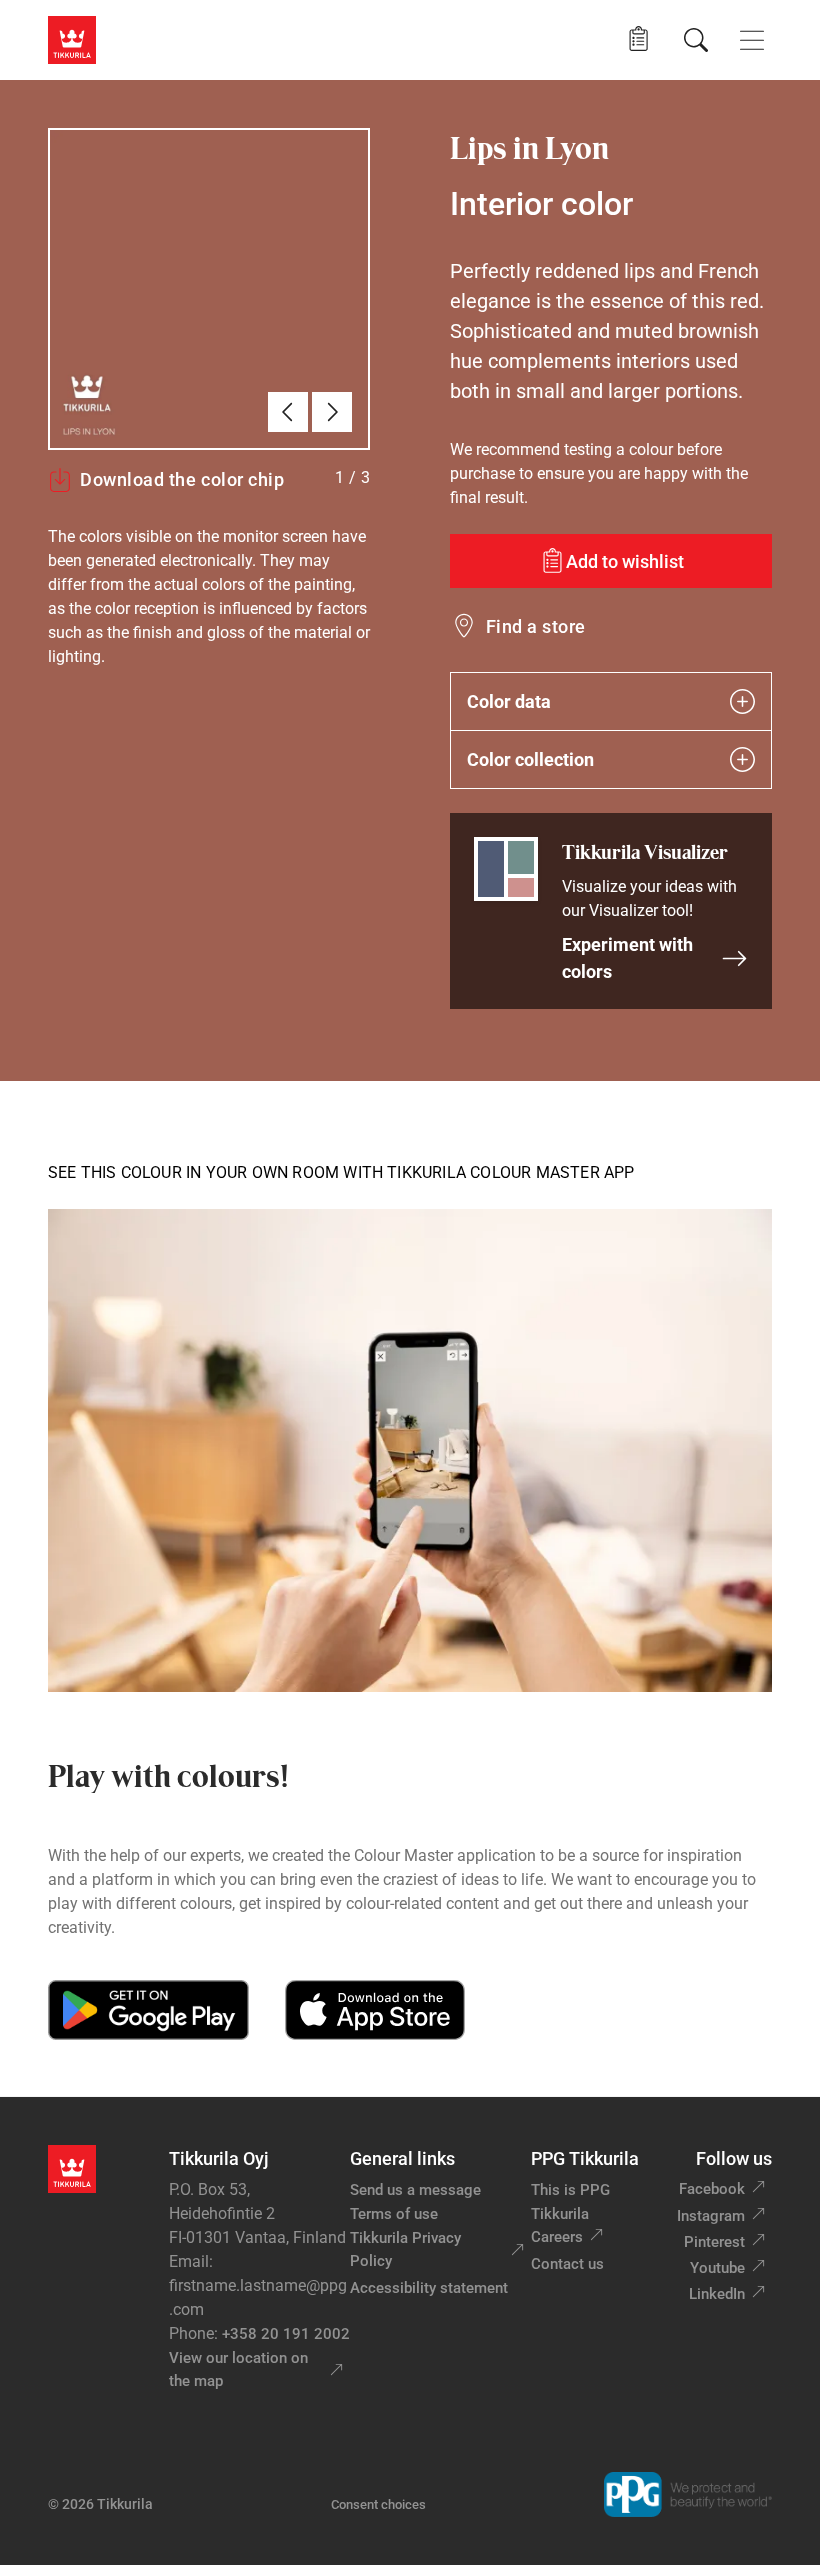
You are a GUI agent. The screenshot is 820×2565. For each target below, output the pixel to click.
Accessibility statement (429, 2288)
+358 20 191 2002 (286, 2334)
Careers (557, 2237)
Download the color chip (182, 479)
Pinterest (714, 2242)
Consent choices (378, 2504)
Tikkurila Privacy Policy (405, 2249)
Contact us (567, 2264)
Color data (509, 701)
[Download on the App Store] (374, 2010)
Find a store (536, 626)
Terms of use (394, 2214)
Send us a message (415, 2190)
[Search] (696, 40)
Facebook (712, 2189)
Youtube (717, 2268)
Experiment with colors (627, 958)
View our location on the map (238, 2369)
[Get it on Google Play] (148, 2010)
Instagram (711, 2216)
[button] (638, 39)
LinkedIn (717, 2294)
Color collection (530, 759)
